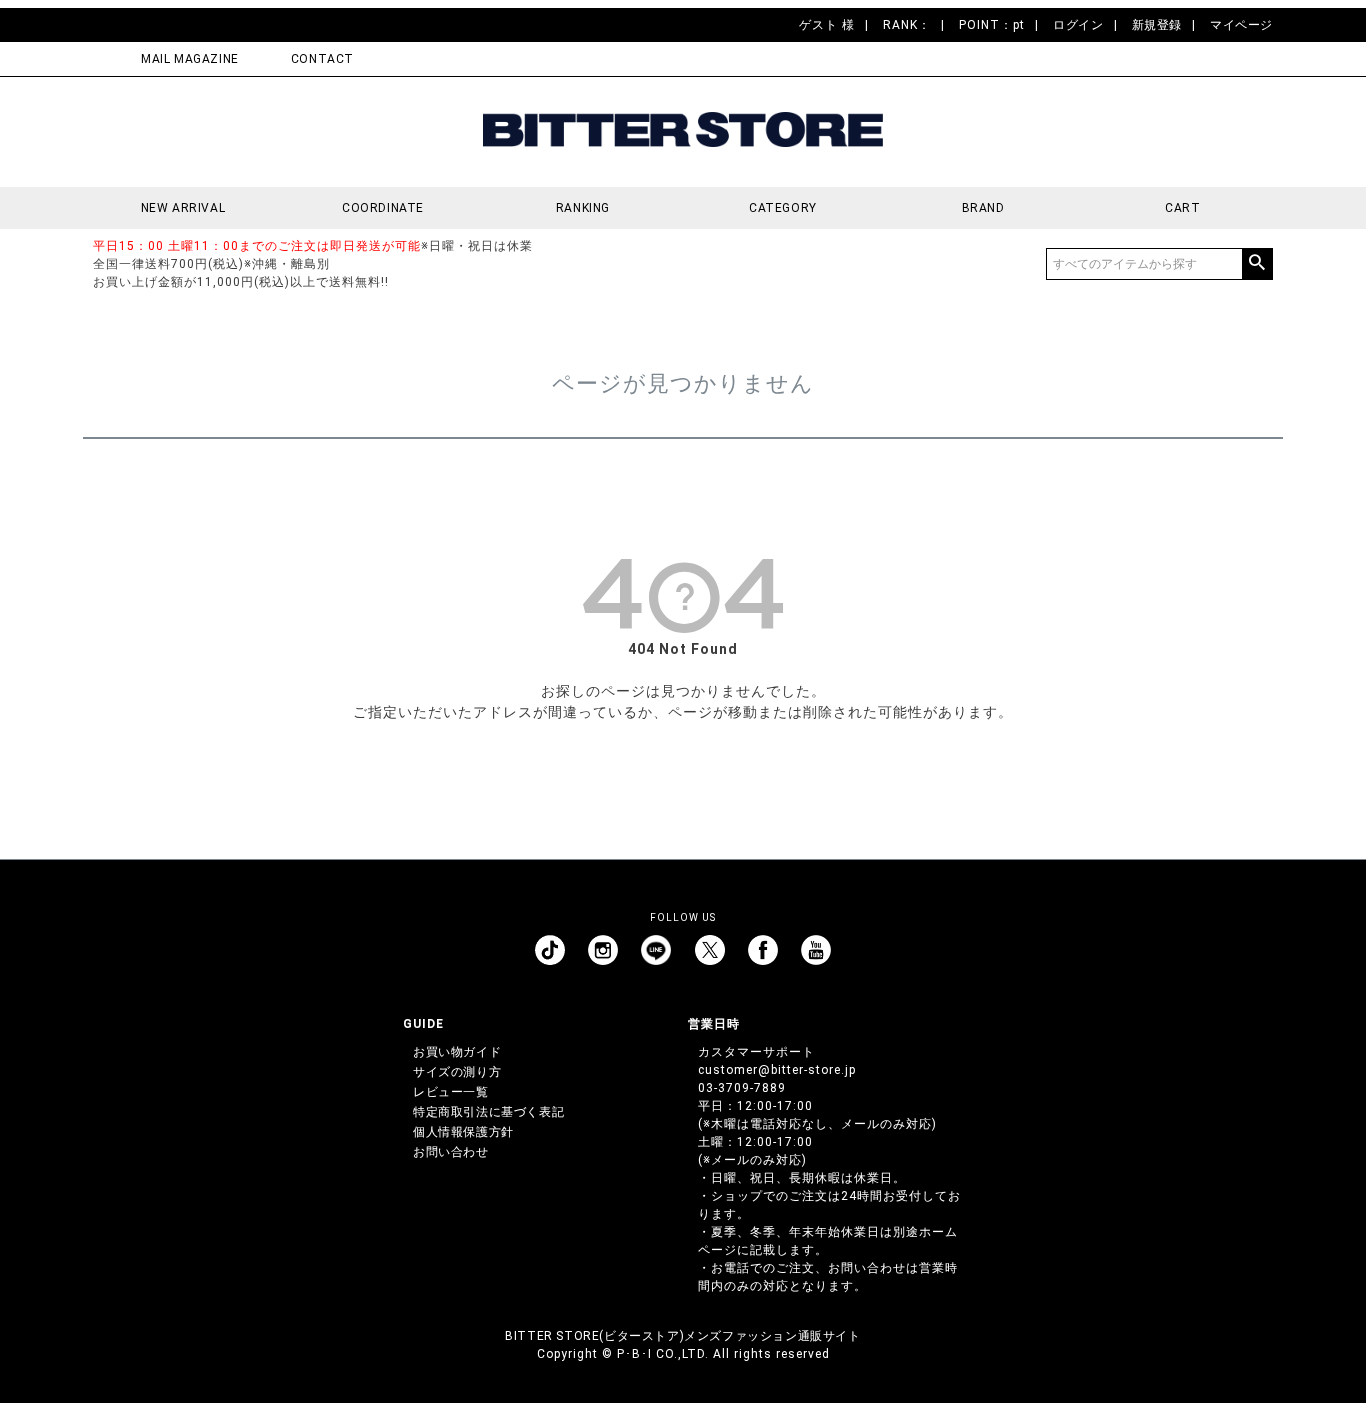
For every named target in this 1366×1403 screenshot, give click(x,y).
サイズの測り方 (457, 1072)
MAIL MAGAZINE (190, 59)
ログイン (1078, 25)
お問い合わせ (451, 1152)
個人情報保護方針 (463, 1132)
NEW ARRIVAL (183, 208)
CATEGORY (783, 208)
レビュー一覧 (451, 1092)
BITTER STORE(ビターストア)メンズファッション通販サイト (682, 1336)
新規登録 (1157, 25)
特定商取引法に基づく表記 (488, 1112)
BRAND (983, 208)
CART (1182, 208)
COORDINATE (383, 208)
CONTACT (322, 59)
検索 (1257, 264)
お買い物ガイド (457, 1052)
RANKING (583, 208)
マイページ (1241, 25)
